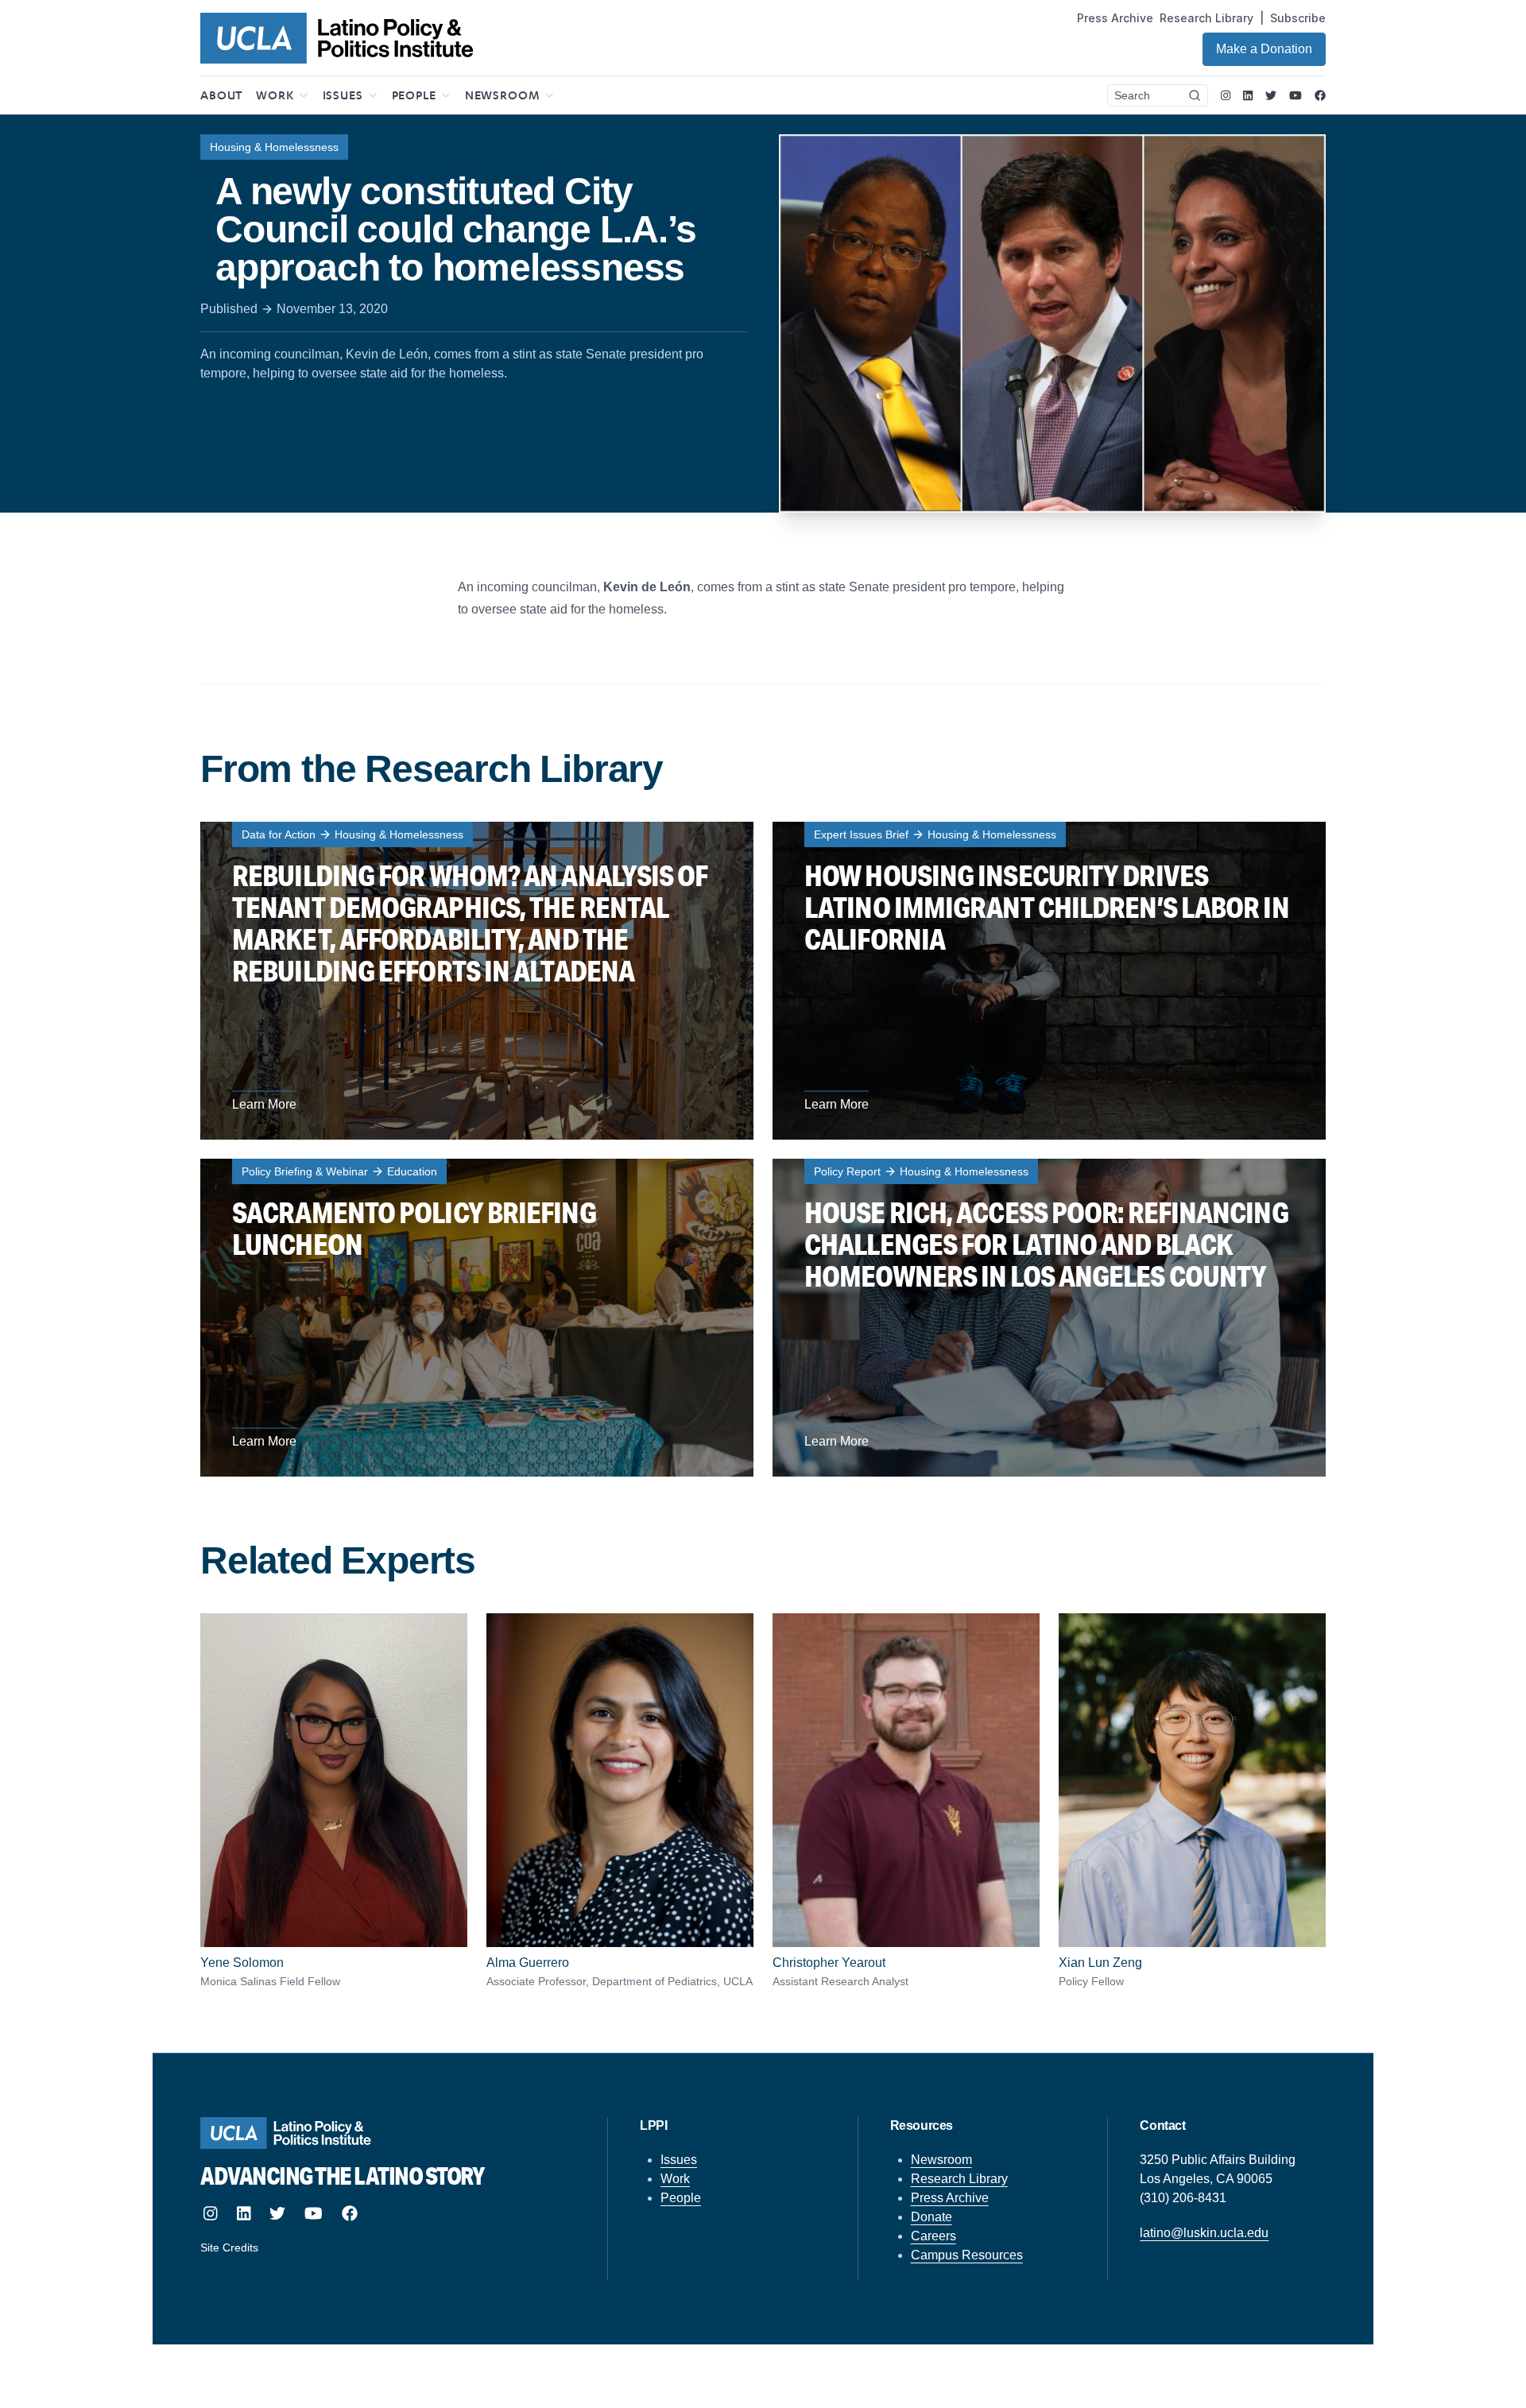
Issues (679, 2160)
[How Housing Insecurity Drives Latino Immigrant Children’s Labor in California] (1049, 981)
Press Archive (1115, 18)
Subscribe (1298, 18)
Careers (933, 2236)
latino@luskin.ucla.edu (1204, 2233)
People (681, 2198)
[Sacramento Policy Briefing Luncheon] (477, 1318)
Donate (931, 2217)
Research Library (1206, 18)
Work (675, 2179)
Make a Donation (1264, 49)
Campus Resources (967, 2255)
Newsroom (941, 2160)
